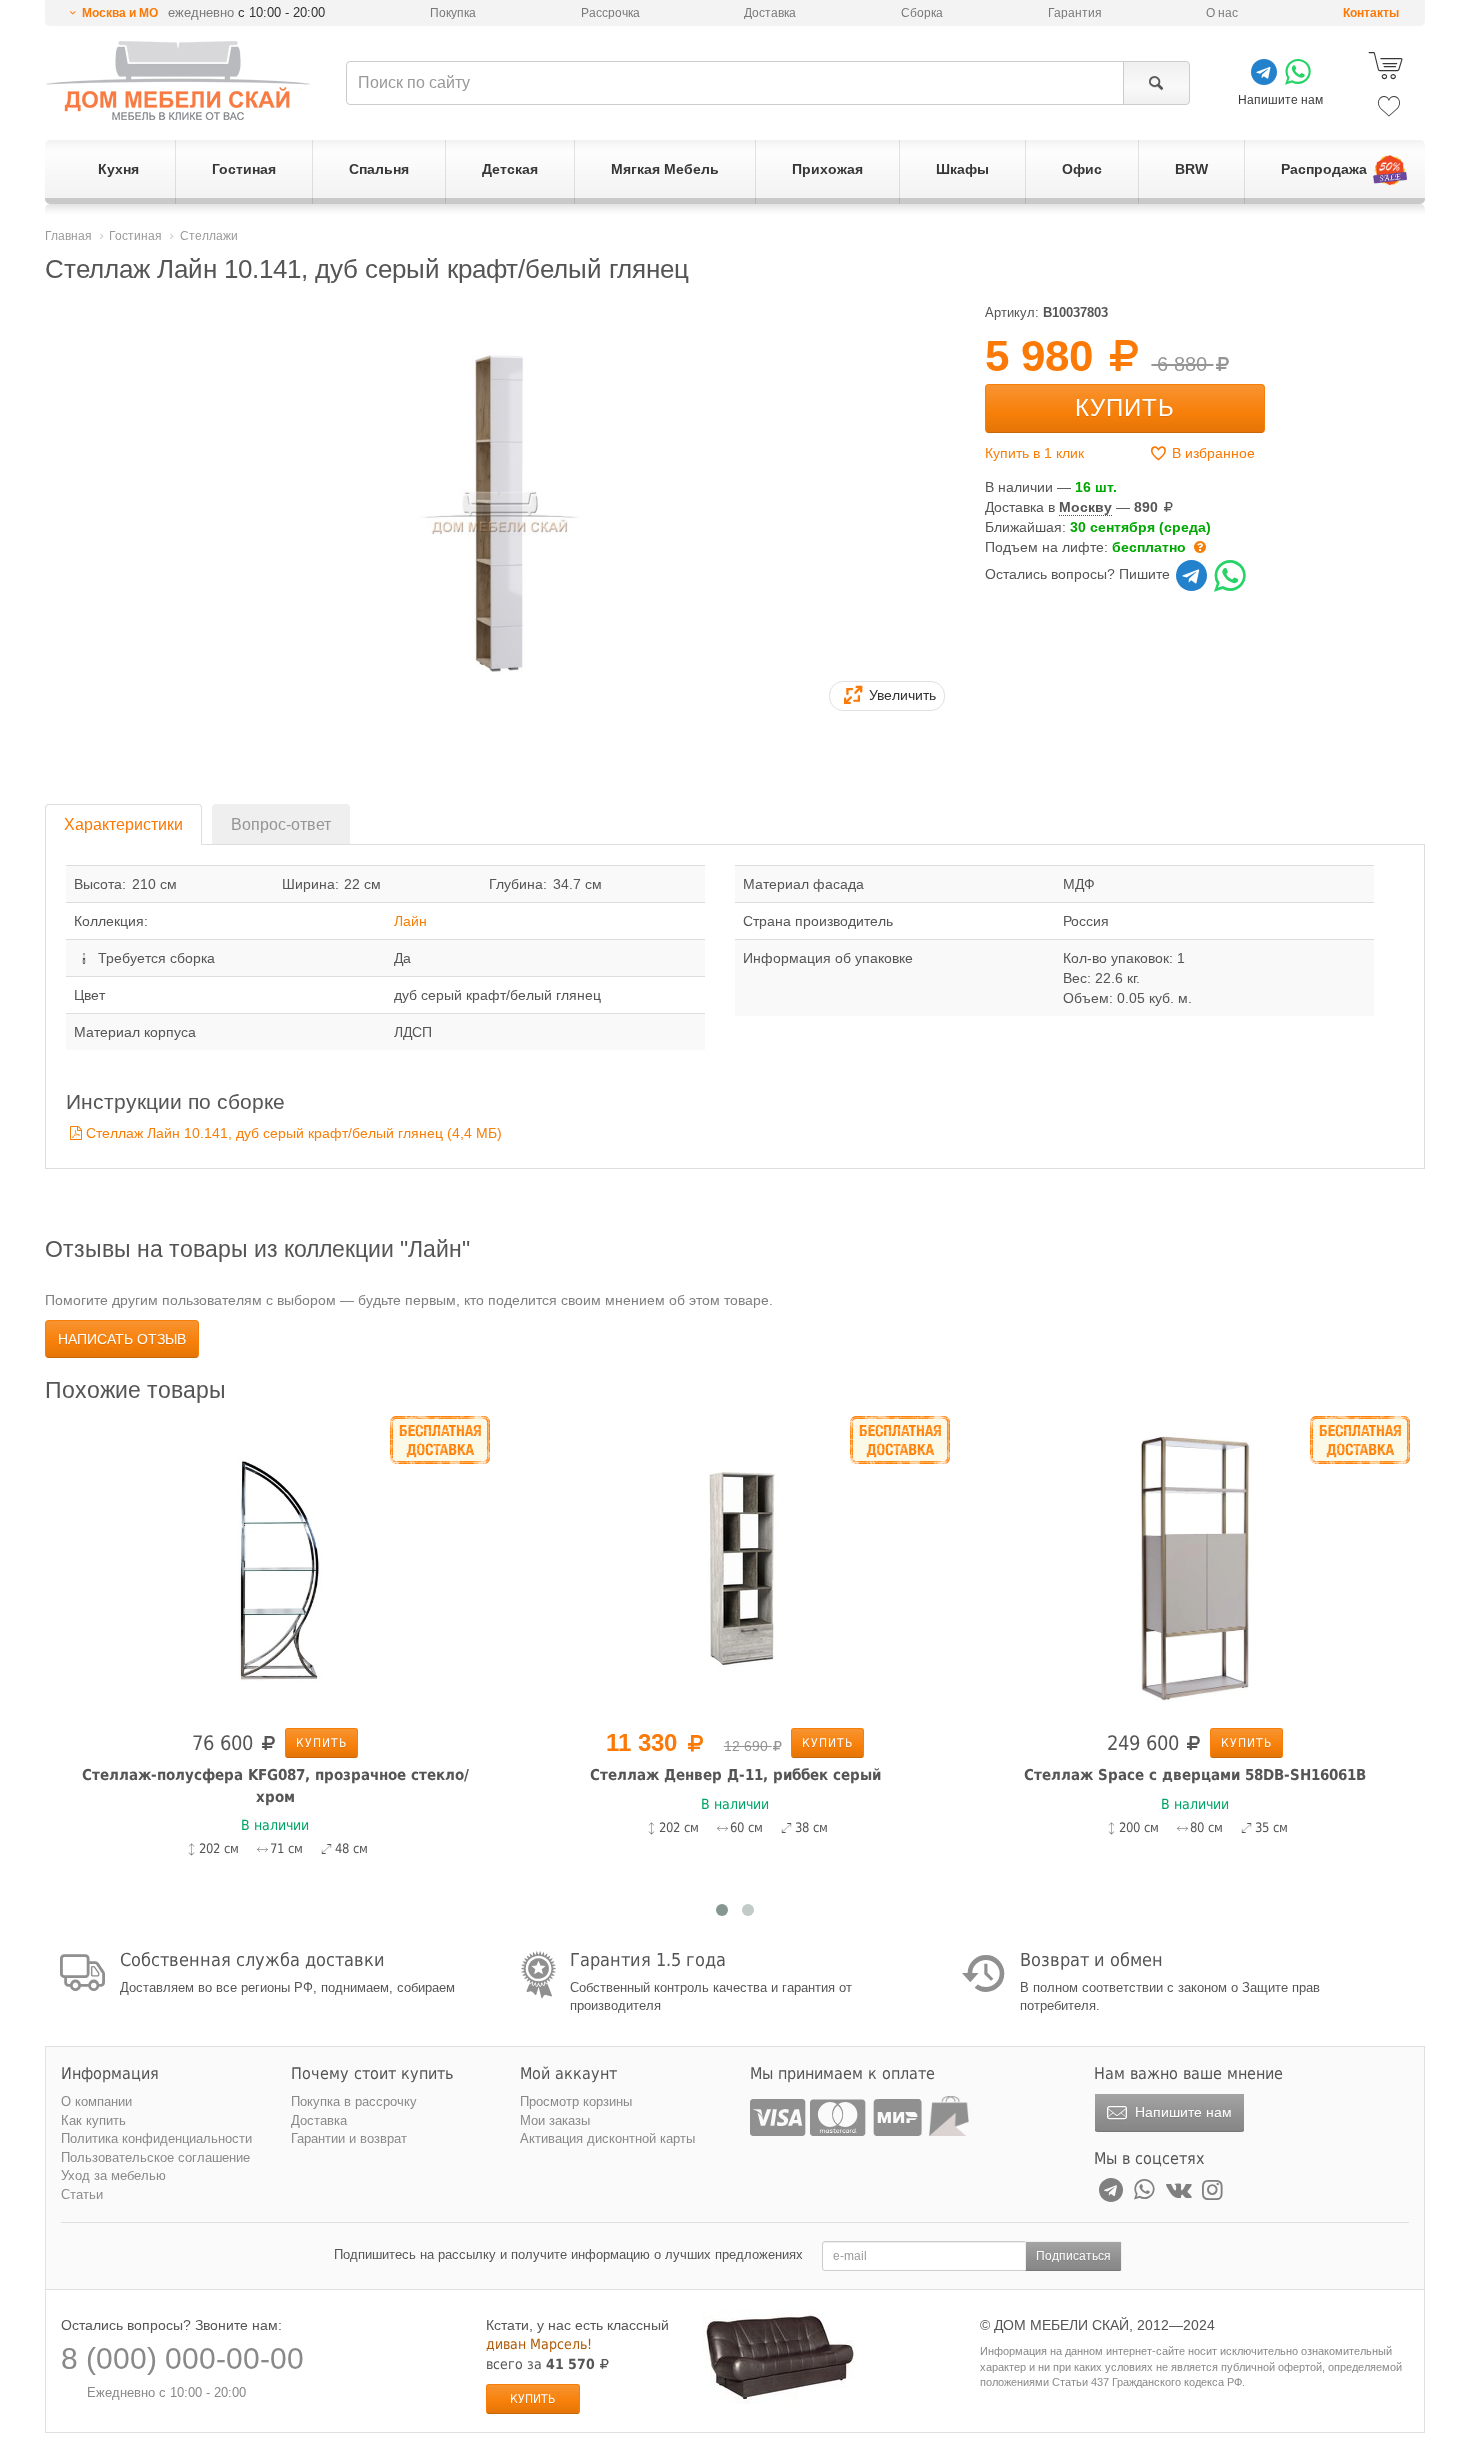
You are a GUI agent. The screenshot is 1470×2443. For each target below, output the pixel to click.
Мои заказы (555, 2120)
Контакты (1371, 13)
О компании (96, 2101)
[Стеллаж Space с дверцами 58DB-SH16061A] (1213, 1568)
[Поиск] (1156, 83)
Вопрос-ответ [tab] (281, 824)
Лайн (410, 921)
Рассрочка (610, 13)
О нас (1222, 13)
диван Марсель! (539, 2344)
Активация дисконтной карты (607, 2138)
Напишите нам (1181, 2112)
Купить (1125, 407)
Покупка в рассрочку (354, 2101)
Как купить (93, 2120)
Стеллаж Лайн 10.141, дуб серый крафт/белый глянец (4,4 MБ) (294, 1133)
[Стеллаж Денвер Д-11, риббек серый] (293, 1568)
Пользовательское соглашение (155, 2157)
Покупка (453, 13)
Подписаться (1073, 2256)
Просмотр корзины (576, 2101)
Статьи (82, 2194)
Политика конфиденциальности (156, 2138)
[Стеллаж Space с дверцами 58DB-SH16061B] (753, 1568)
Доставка (770, 13)
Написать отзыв (122, 1339)
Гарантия (1075, 13)
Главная (68, 236)
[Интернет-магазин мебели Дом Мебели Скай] (178, 80)
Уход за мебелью (113, 2175)
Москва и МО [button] (120, 13)
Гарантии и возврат (349, 2138)
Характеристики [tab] (123, 824)
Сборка (922, 13)
